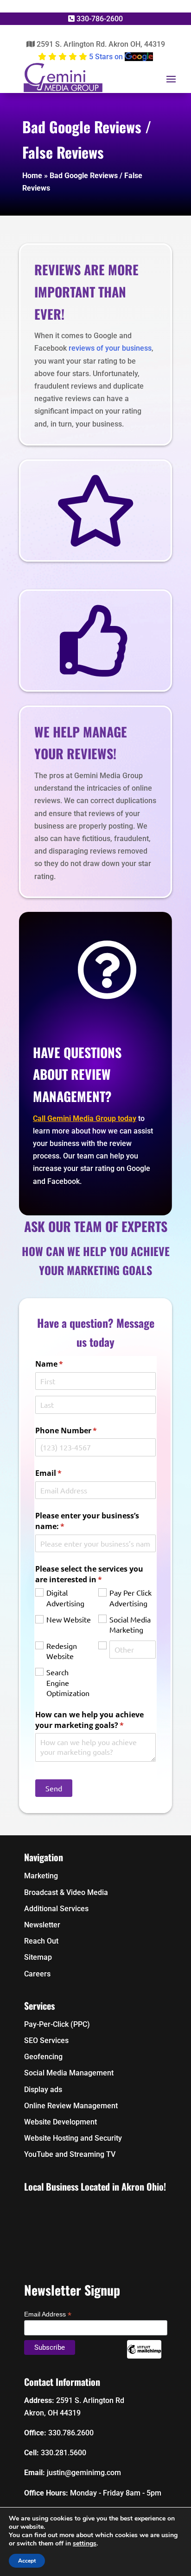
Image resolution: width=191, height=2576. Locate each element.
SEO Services (46, 2040)
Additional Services (56, 1909)
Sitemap (38, 1957)
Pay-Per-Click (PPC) (57, 2024)
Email (64, 1473)
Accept (27, 2561)
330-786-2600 (99, 19)
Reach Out (41, 1941)
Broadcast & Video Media (66, 1892)
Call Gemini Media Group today (85, 1118)
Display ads (43, 2090)
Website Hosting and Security (74, 2138)
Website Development (60, 2122)
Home (32, 176)
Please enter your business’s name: (87, 1521)
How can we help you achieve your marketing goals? (95, 1720)
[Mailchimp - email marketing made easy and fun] (144, 2356)
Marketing (41, 1876)
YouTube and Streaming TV (70, 2154)
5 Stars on (106, 57)
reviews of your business (110, 348)
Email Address (48, 2314)
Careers (37, 1974)
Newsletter (42, 1925)
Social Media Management (69, 2073)
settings (85, 2544)
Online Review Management (71, 2106)
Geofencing (43, 2057)
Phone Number (81, 1430)
